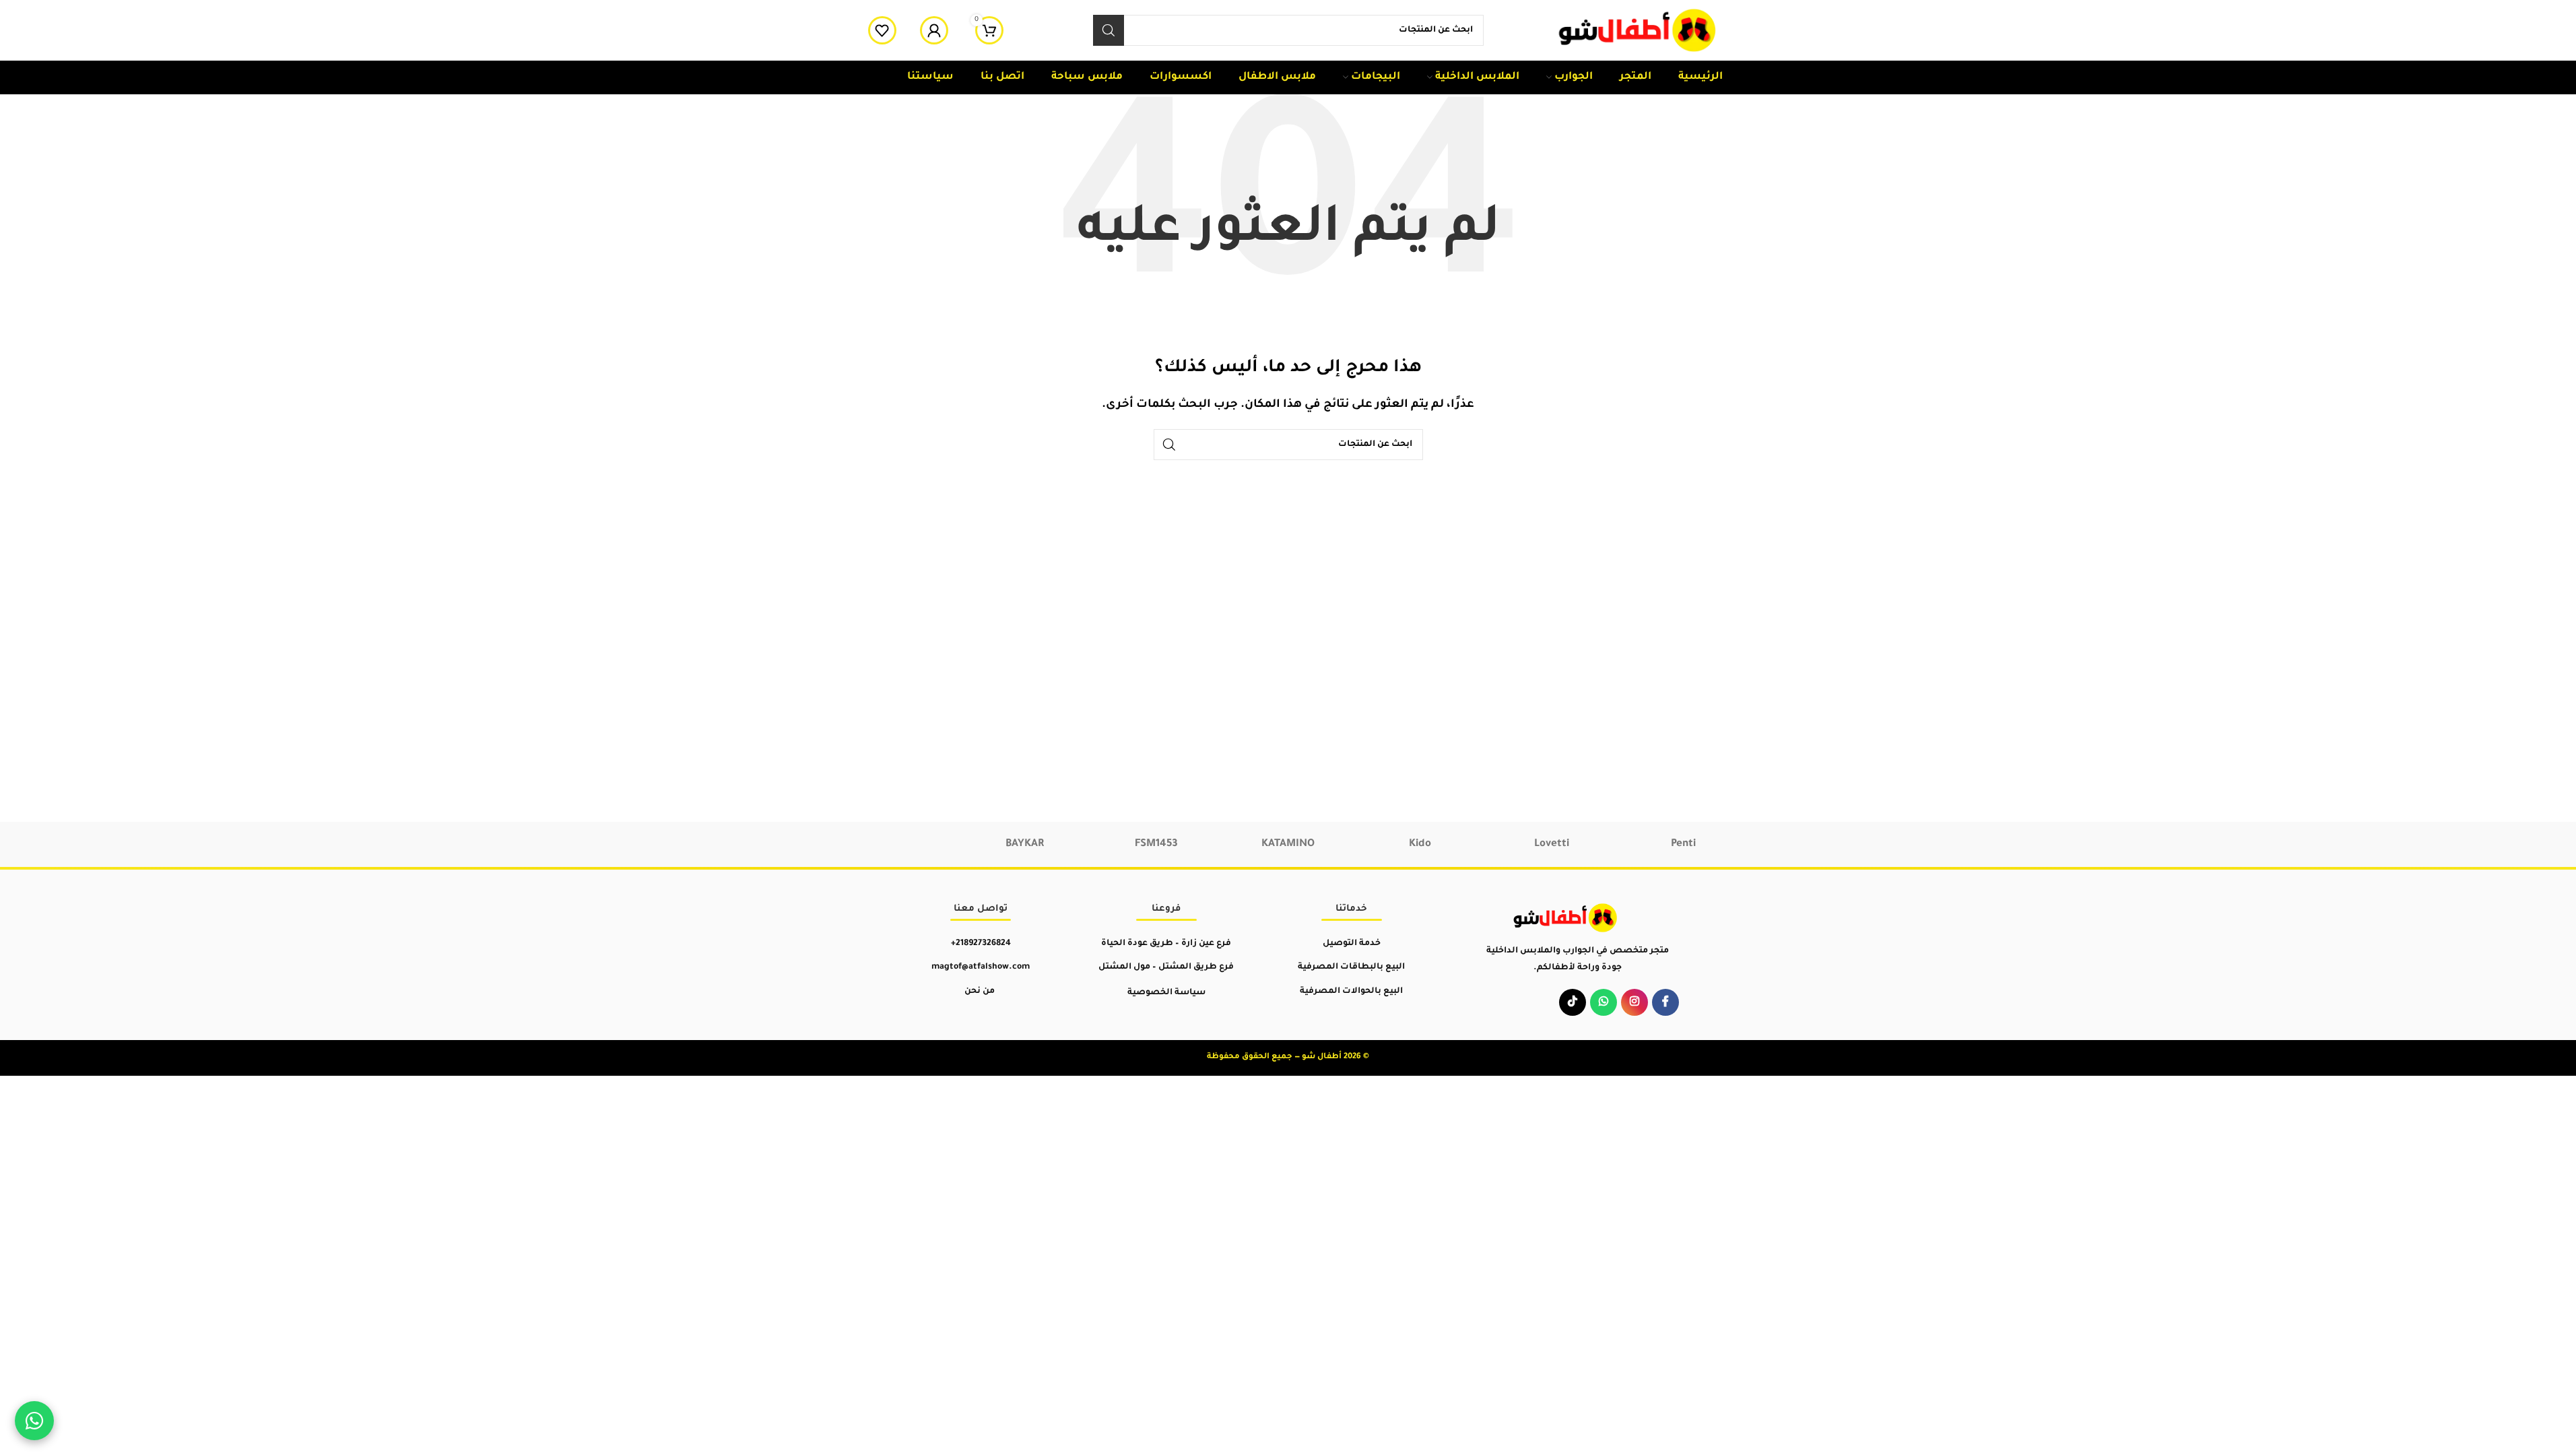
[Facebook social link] (1665, 1002)
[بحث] (1109, 30)
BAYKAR (1025, 844)
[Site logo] (1639, 31)
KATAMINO (1288, 844)
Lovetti (1552, 844)
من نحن (980, 992)
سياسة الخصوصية (1166, 993)
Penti (1683, 844)
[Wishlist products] (882, 30)
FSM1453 (1156, 844)
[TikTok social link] (1573, 1002)
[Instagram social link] (1634, 1002)
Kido (1420, 844)
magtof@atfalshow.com (981, 967)
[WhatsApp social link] (1604, 1002)
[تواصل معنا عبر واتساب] (34, 1421)
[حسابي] (934, 30)
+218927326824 (981, 944)
